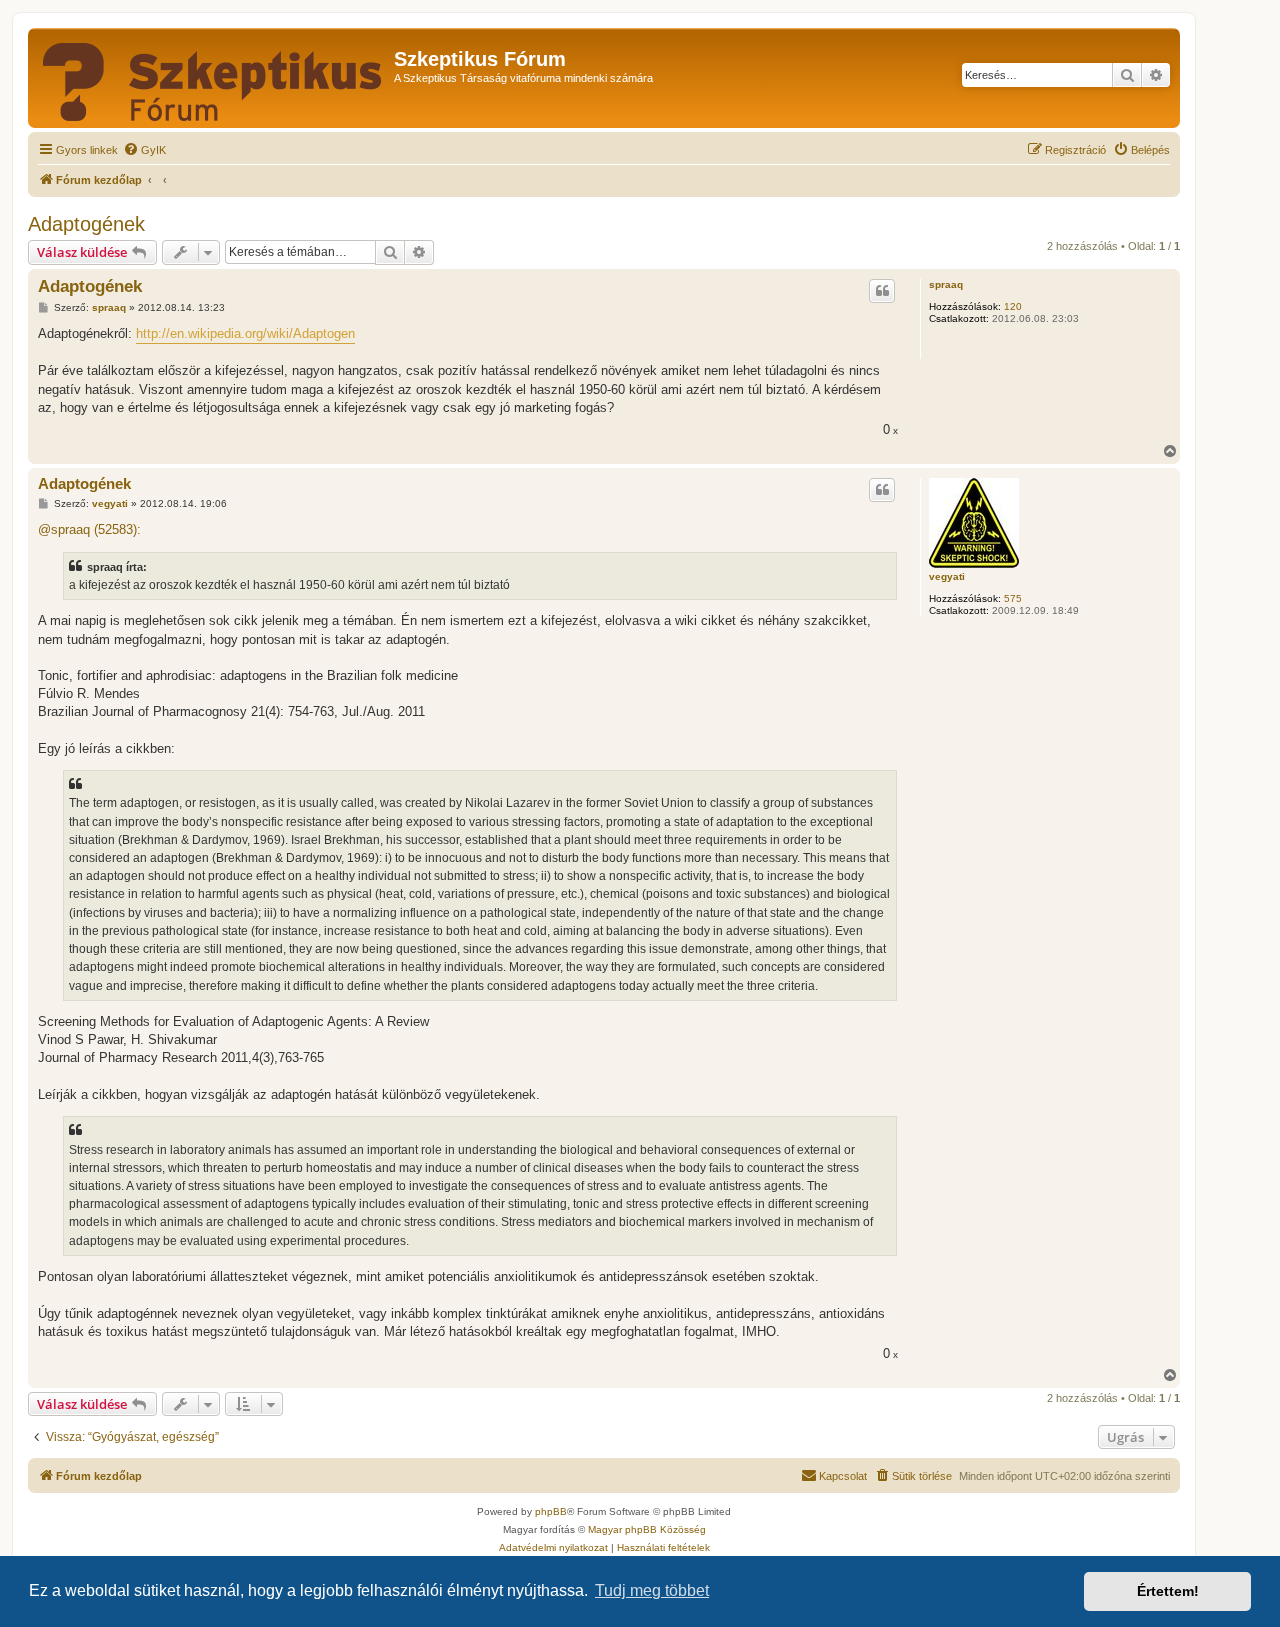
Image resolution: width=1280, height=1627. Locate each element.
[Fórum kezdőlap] (213, 78)
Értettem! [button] (1168, 1591)
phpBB (551, 1511)
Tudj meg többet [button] (652, 1590)
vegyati (947, 576)
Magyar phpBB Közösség (647, 1529)
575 (1013, 598)
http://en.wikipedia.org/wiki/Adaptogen (245, 333)
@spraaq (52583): (89, 529)
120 (1013, 306)
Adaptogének (86, 224)
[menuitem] (144, 150)
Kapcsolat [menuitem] (843, 1476)
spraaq (946, 284)
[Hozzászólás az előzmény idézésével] (882, 291)
